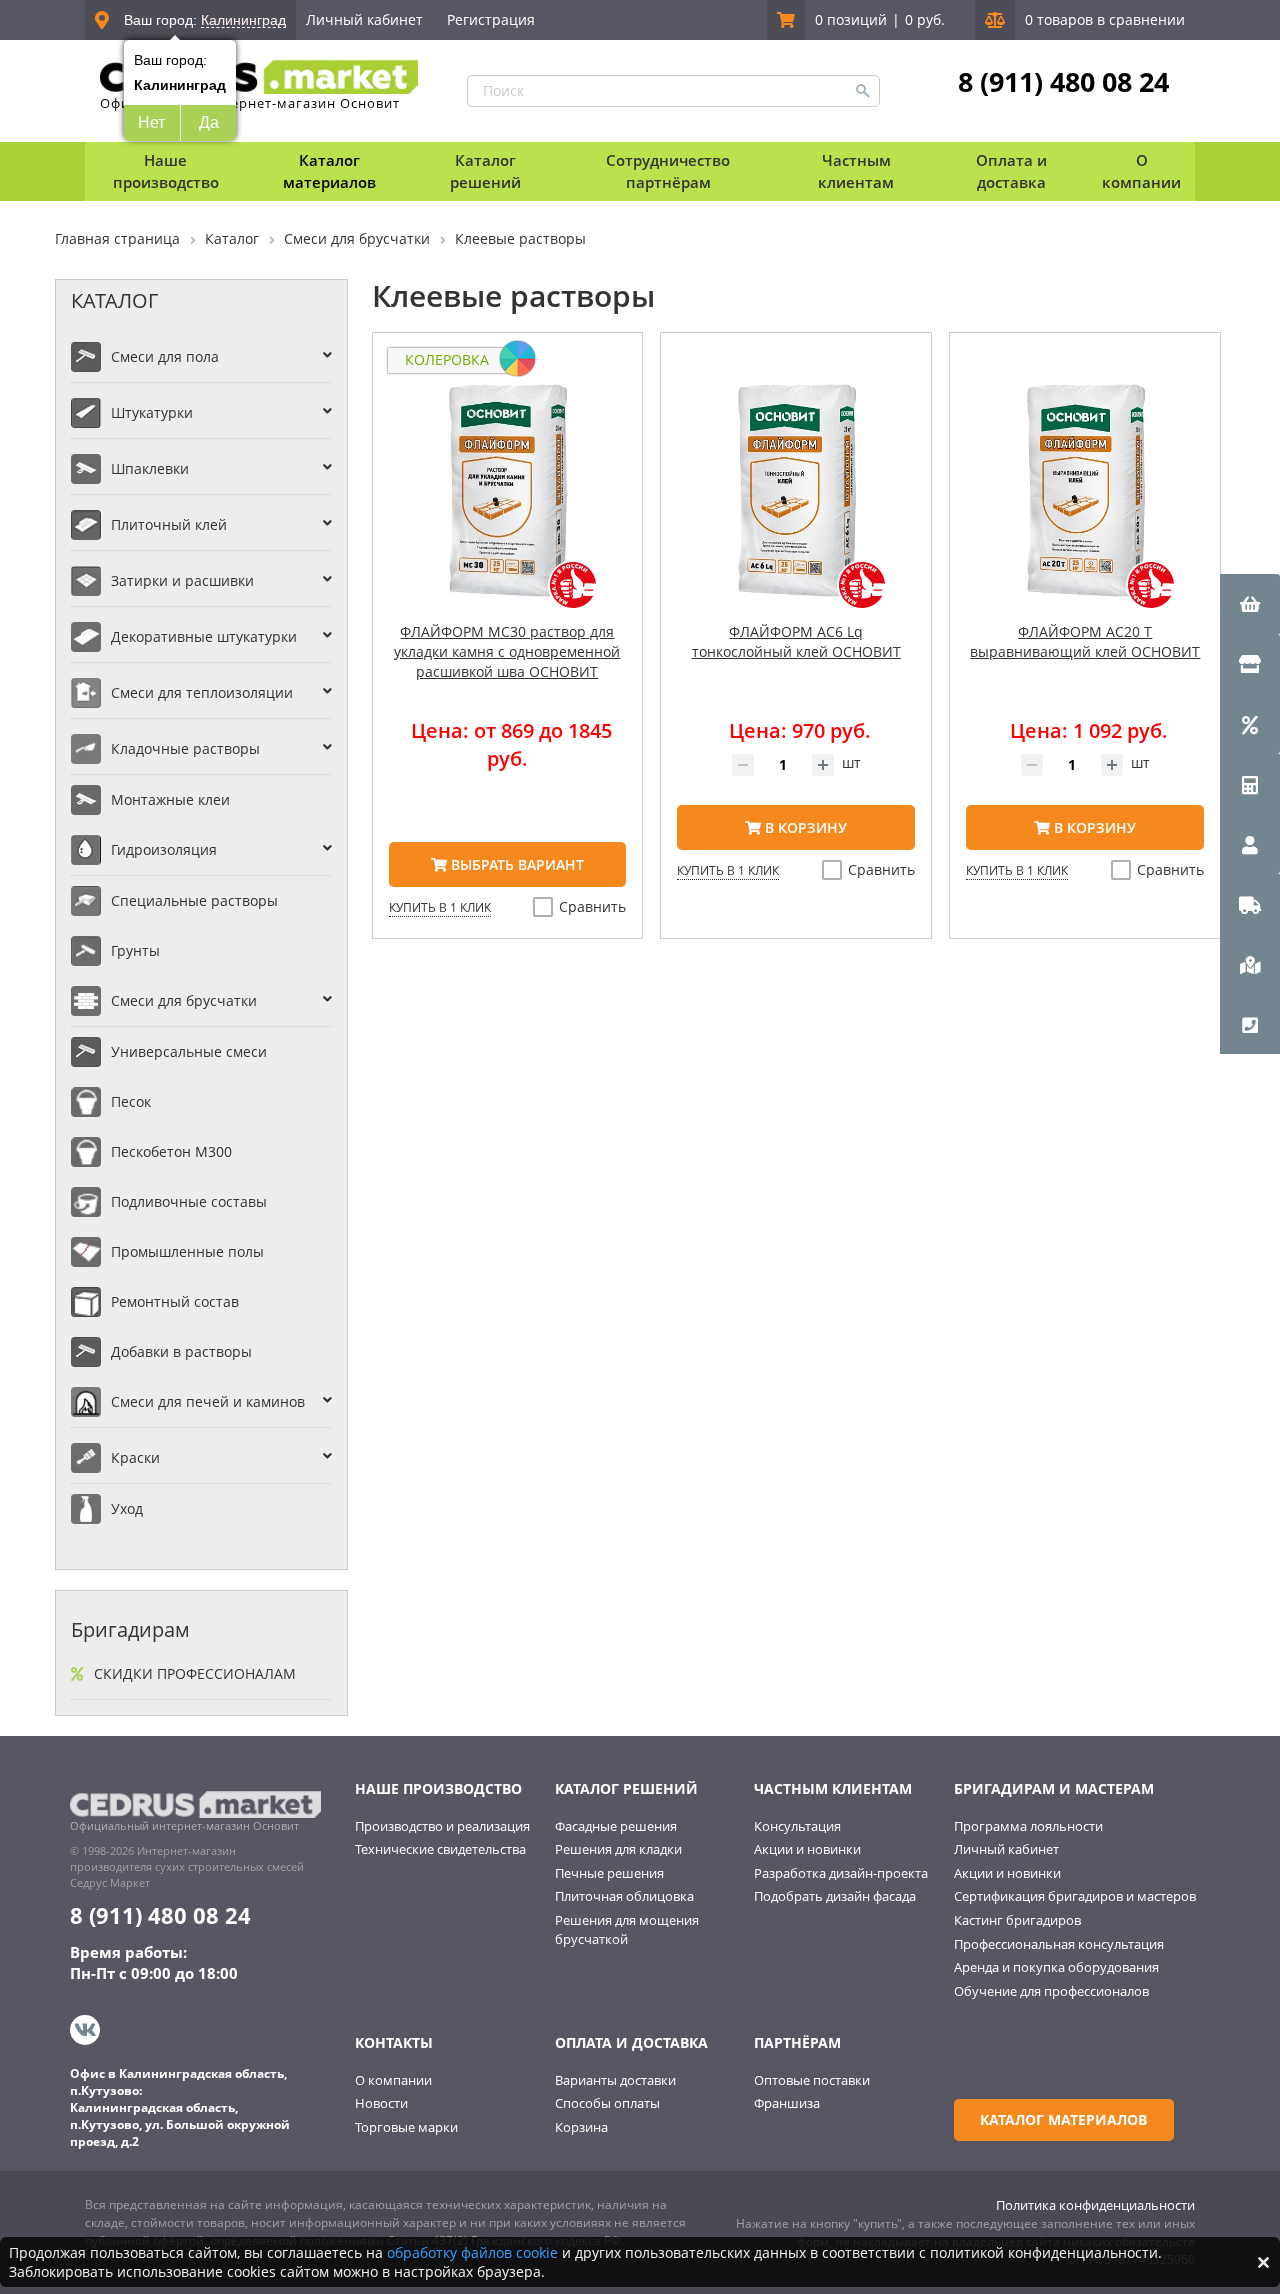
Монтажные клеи (170, 799)
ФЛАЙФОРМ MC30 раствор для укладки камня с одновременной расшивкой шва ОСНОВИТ (507, 651)
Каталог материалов (329, 170)
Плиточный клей (169, 524)
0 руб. (925, 19)
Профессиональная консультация (1059, 1944)
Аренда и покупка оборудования (1056, 1967)
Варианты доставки (615, 2080)
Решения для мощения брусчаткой (627, 1929)
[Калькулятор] (1250, 784)
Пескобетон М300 (171, 1151)
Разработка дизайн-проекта (841, 1873)
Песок (131, 1101)
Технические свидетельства (440, 1849)
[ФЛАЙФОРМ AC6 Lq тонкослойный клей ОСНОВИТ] (796, 503)
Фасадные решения (616, 1826)
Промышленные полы (187, 1251)
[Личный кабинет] (1250, 844)
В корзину (804, 827)
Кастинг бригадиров (1017, 1920)
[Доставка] (1250, 904)
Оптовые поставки (812, 2080)
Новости (381, 2103)
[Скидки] (1250, 724)
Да (209, 122)
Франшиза (787, 2103)
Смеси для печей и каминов (208, 1401)
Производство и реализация (442, 1826)
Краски (135, 1457)
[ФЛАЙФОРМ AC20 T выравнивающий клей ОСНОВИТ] (1085, 503)
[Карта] (1250, 964)
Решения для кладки (618, 1849)
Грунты (135, 950)
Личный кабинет (364, 19)
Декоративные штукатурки (204, 636)
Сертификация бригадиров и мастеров (1075, 1896)
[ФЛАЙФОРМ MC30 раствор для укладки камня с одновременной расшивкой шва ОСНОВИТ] (508, 503)
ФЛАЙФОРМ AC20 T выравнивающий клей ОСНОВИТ (1085, 641)
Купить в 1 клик (440, 907)
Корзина (581, 2127)
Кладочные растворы (185, 748)
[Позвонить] (1250, 1024)
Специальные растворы (194, 900)
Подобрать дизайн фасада (835, 1896)
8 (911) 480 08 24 (1063, 82)
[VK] (87, 2030)
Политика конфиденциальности (1095, 2205)
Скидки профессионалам (195, 1673)
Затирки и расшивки (182, 580)
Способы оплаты (607, 2103)
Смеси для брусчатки (184, 1000)
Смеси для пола (165, 356)
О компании (393, 2080)
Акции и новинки (807, 1849)
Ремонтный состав (175, 1301)
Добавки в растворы (181, 1351)
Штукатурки (152, 412)
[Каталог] (1250, 664)
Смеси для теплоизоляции (202, 692)
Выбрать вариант (515, 864)
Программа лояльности (1028, 1826)
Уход (127, 1508)
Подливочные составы (189, 1201)
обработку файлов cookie (472, 2252)
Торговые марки (406, 2127)
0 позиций (851, 19)
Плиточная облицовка (624, 1896)
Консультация (797, 1826)
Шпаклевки (150, 468)
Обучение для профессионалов (1051, 1991)
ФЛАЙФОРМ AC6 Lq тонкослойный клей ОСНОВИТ (796, 641)
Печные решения (609, 1873)
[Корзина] (1250, 604)
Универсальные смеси (189, 1051)
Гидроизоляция (164, 849)
